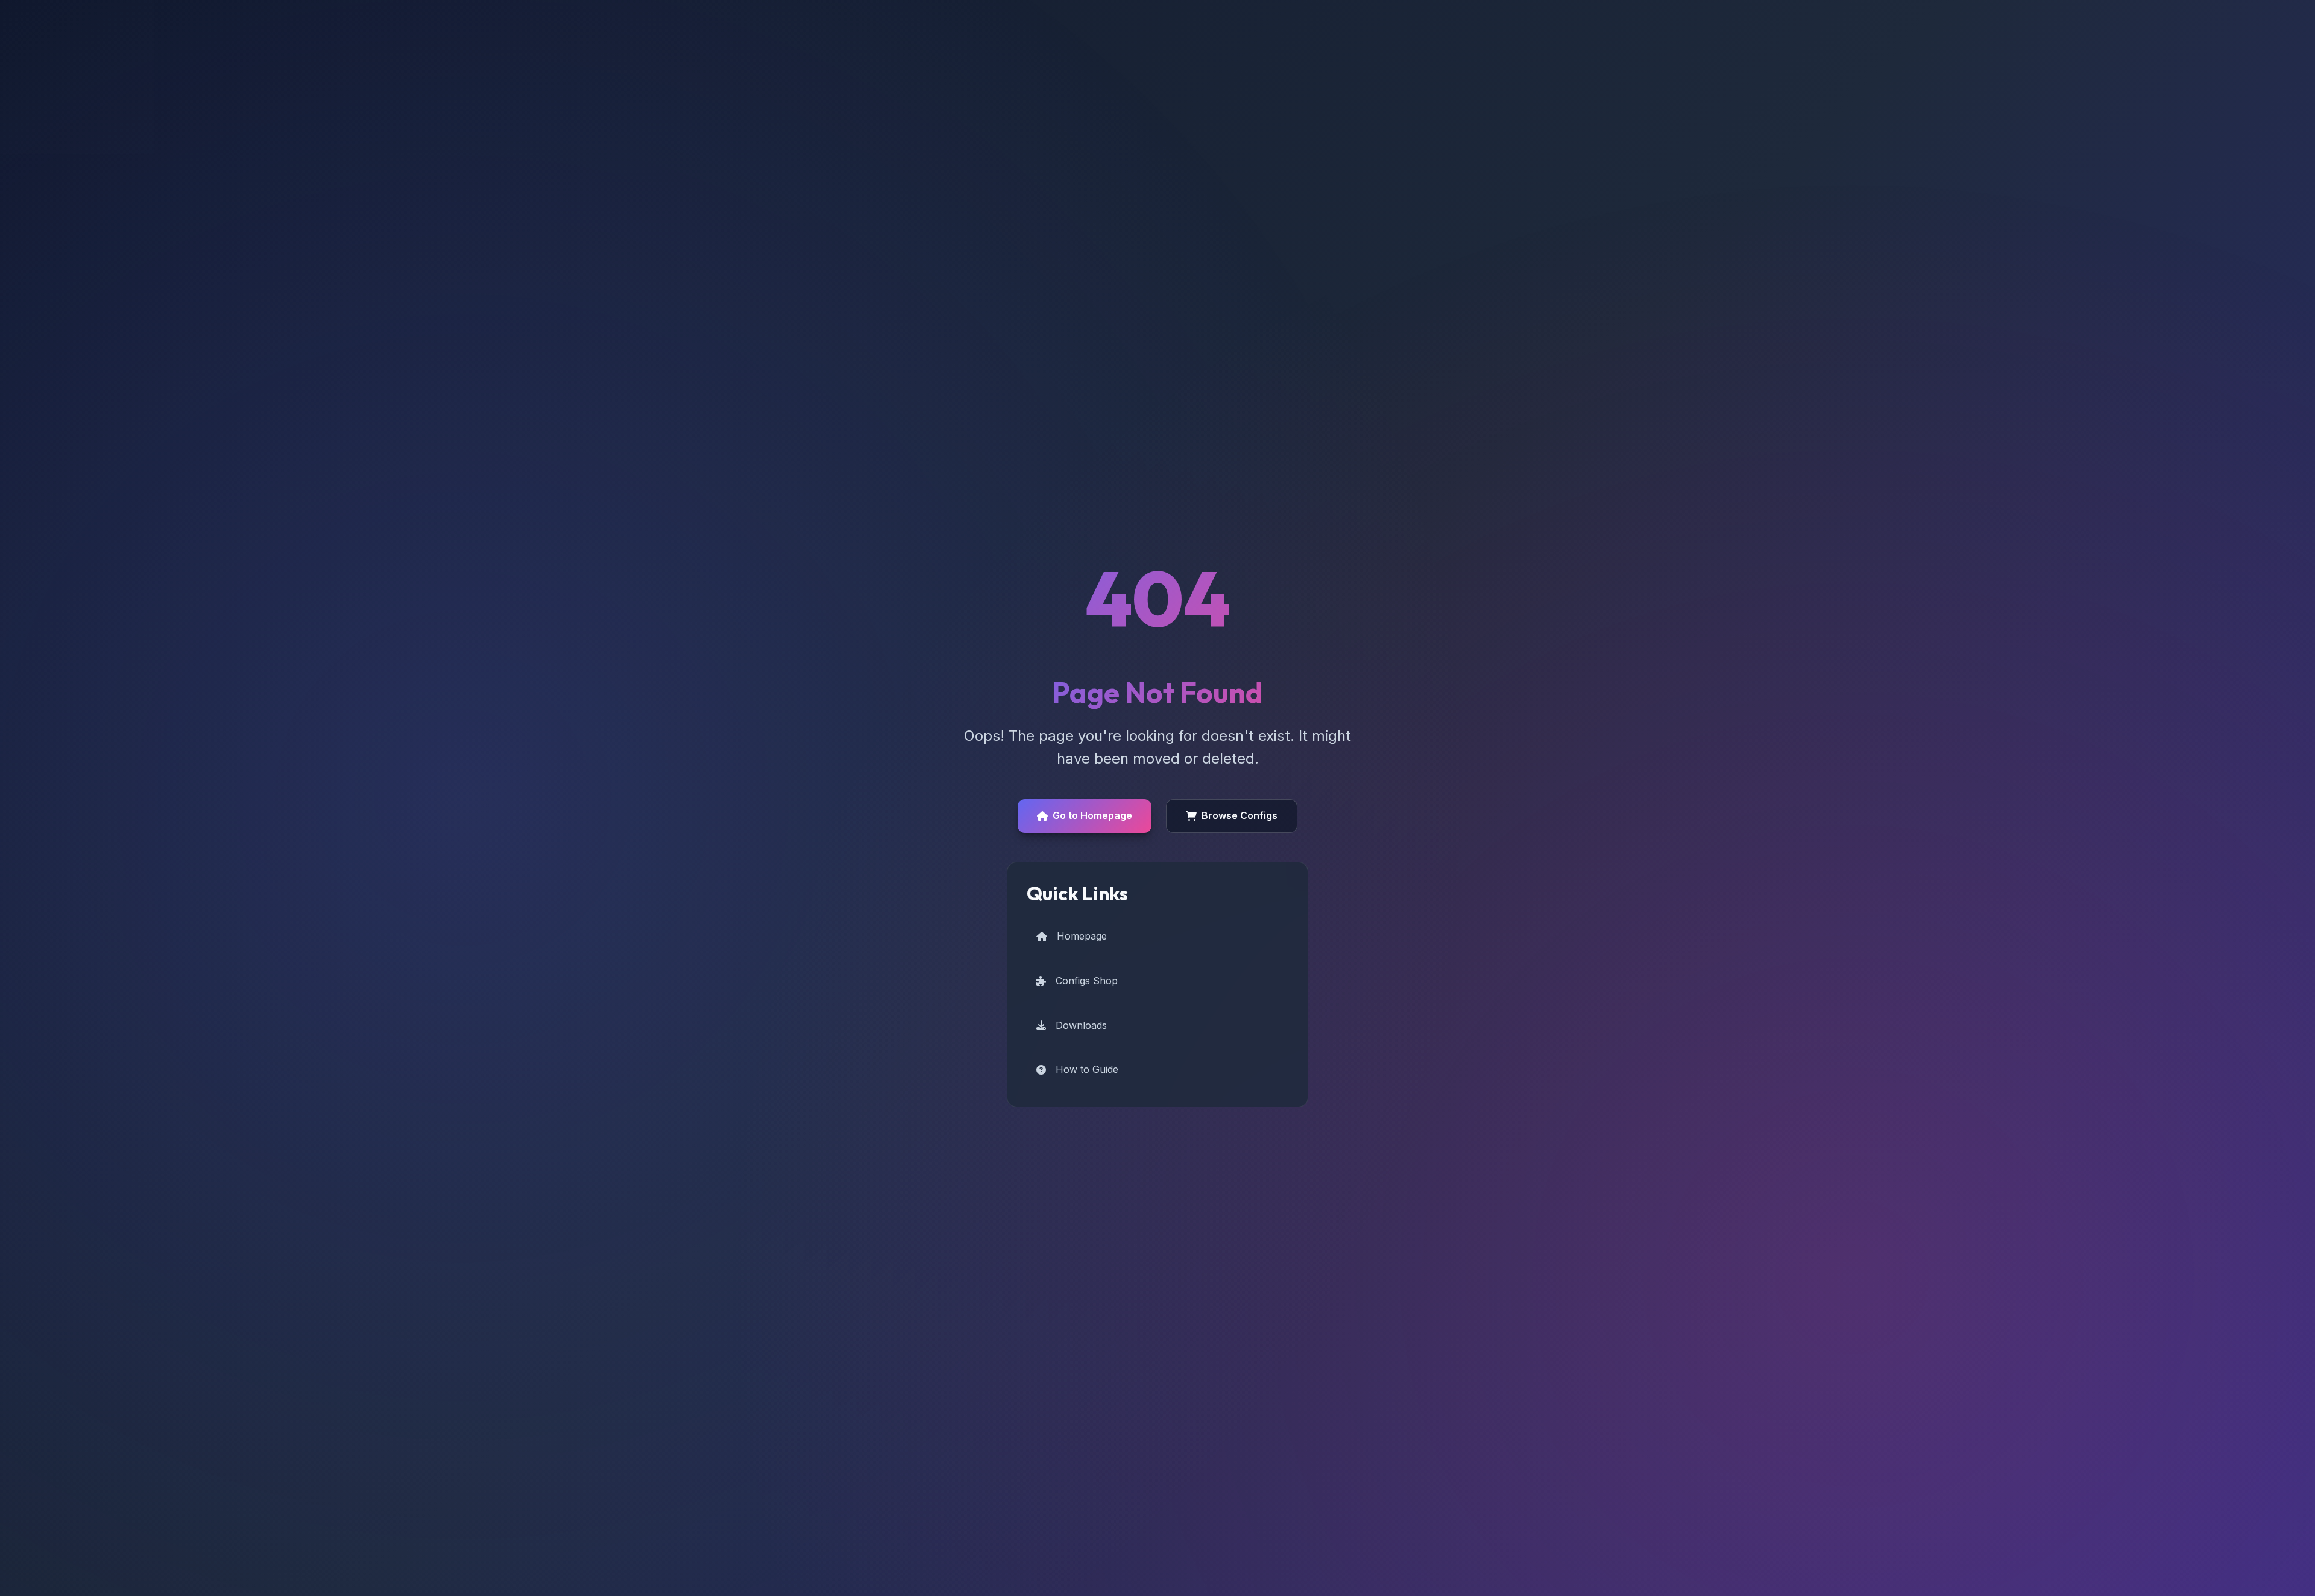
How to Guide (1087, 1069)
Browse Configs (1239, 815)
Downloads (1081, 1025)
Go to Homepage (1092, 815)
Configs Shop (1087, 981)
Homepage (1082, 936)
